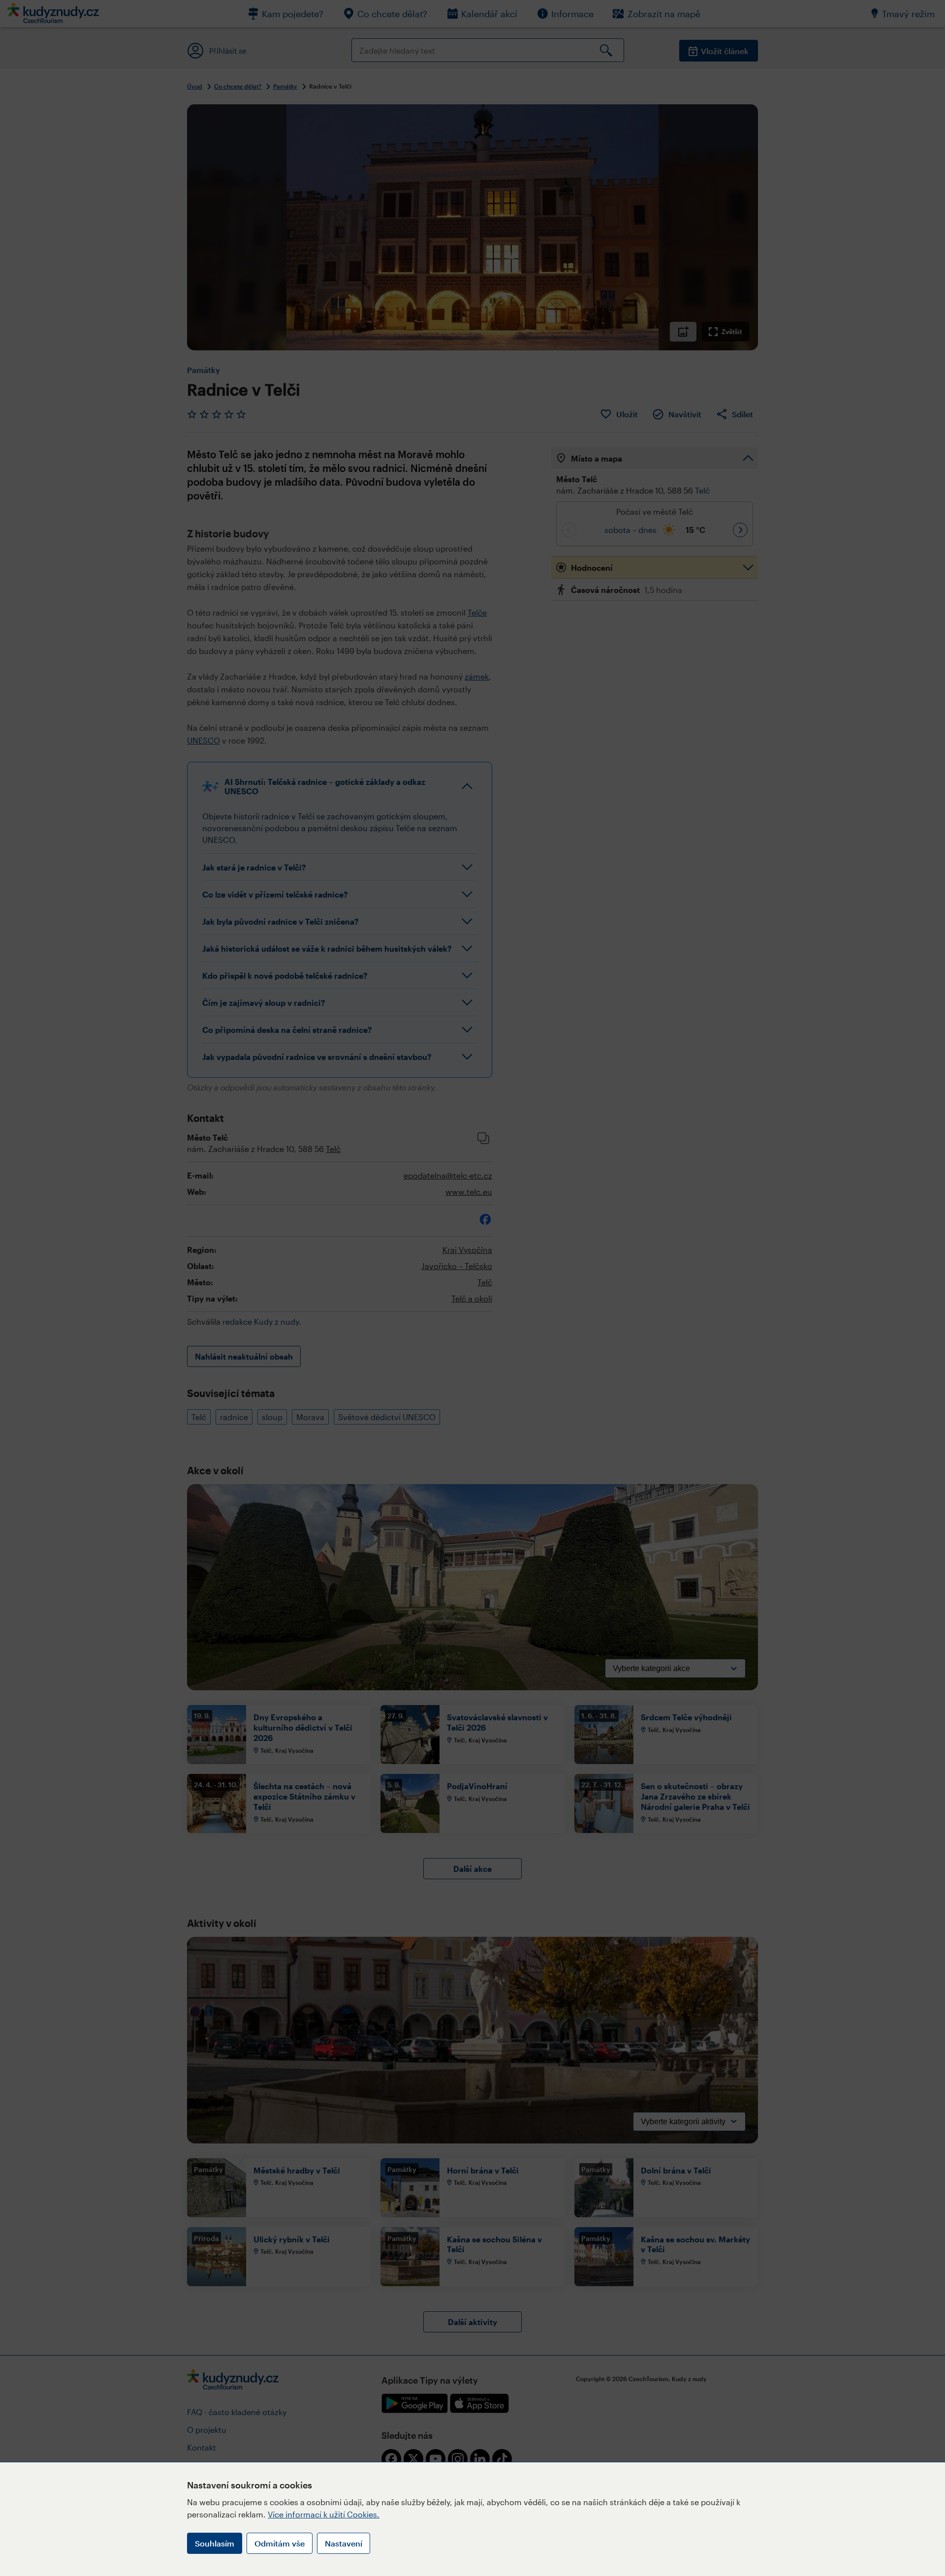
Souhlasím (215, 2543)
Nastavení (344, 2543)
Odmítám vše (280, 2543)
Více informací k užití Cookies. (324, 2514)
